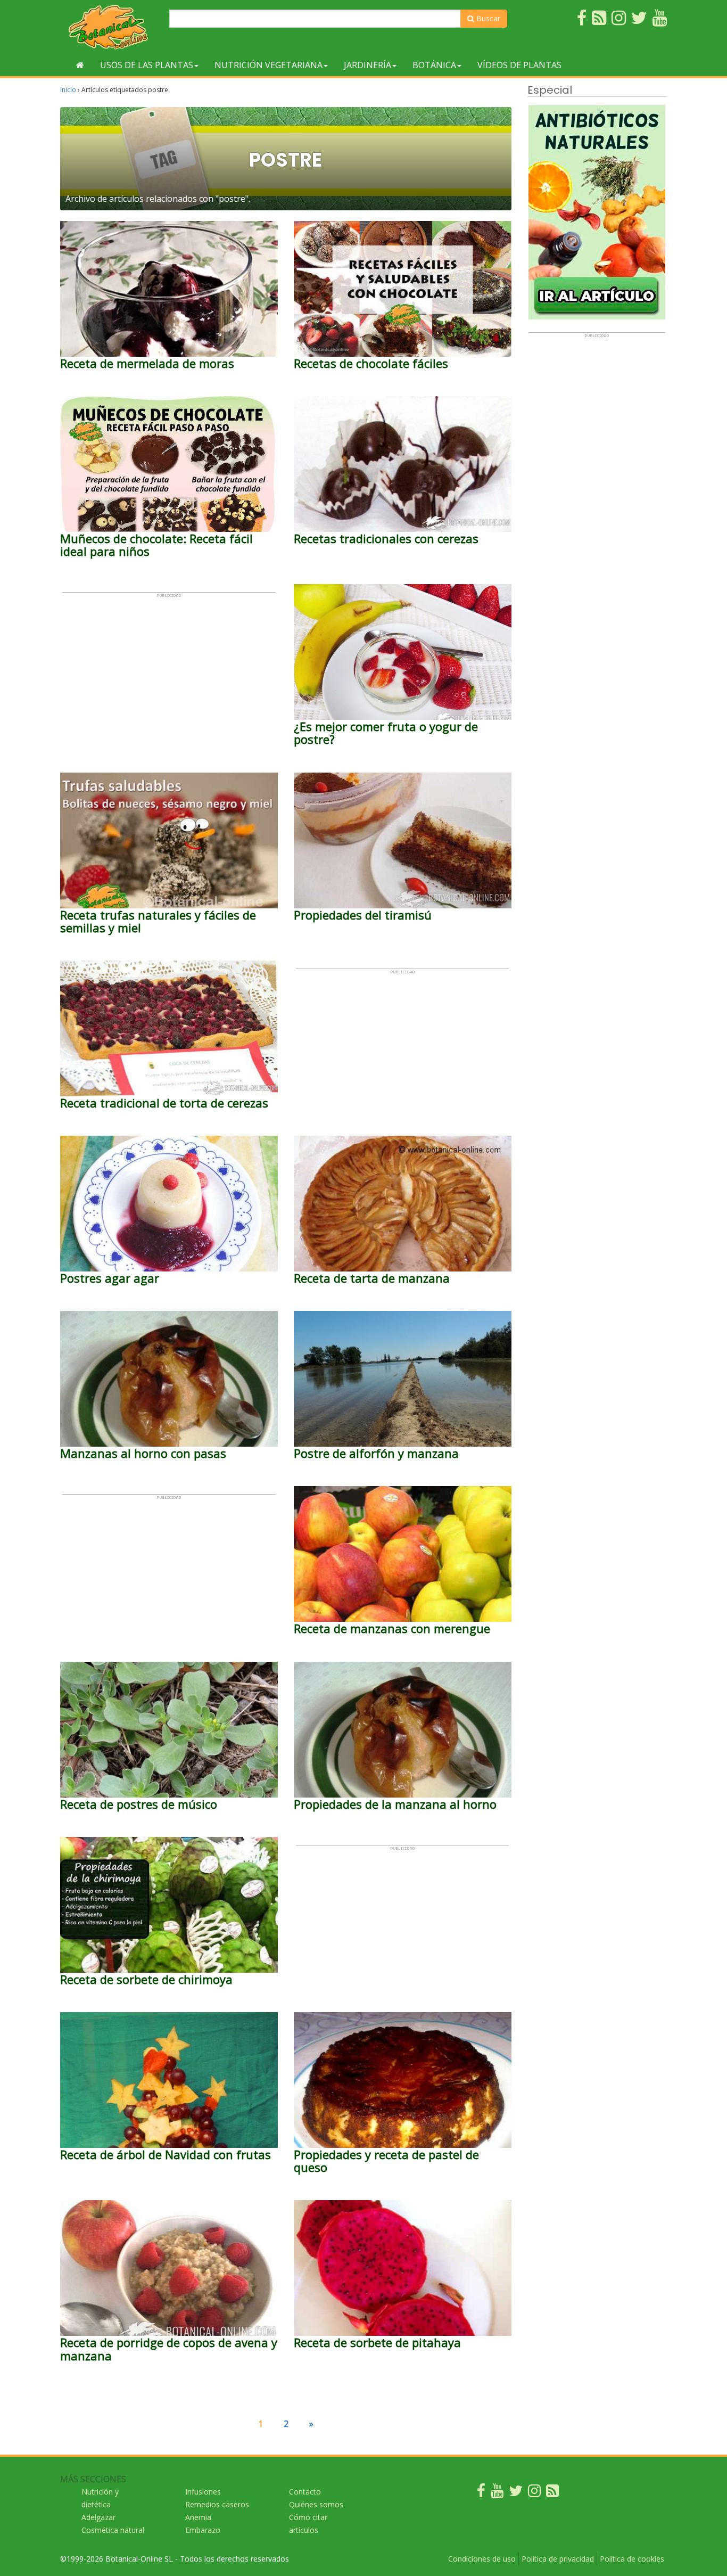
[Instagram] (534, 2493)
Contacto (305, 2492)
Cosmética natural (113, 2530)
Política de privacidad (558, 2559)
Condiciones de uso (482, 2559)
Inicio (68, 90)
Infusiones (203, 2492)
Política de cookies (632, 2559)
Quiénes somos (316, 2504)
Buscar (487, 18)
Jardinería (367, 65)
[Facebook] (481, 2493)
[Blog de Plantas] (552, 2493)
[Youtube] (497, 2493)
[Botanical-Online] (111, 27)
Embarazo (203, 2530)
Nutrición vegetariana (269, 65)
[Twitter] (516, 2493)
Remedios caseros (217, 2504)
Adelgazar (98, 2517)
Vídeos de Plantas (519, 65)
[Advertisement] (169, 672)
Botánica (434, 65)
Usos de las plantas (147, 65)
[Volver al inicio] (80, 65)
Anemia (198, 2517)
